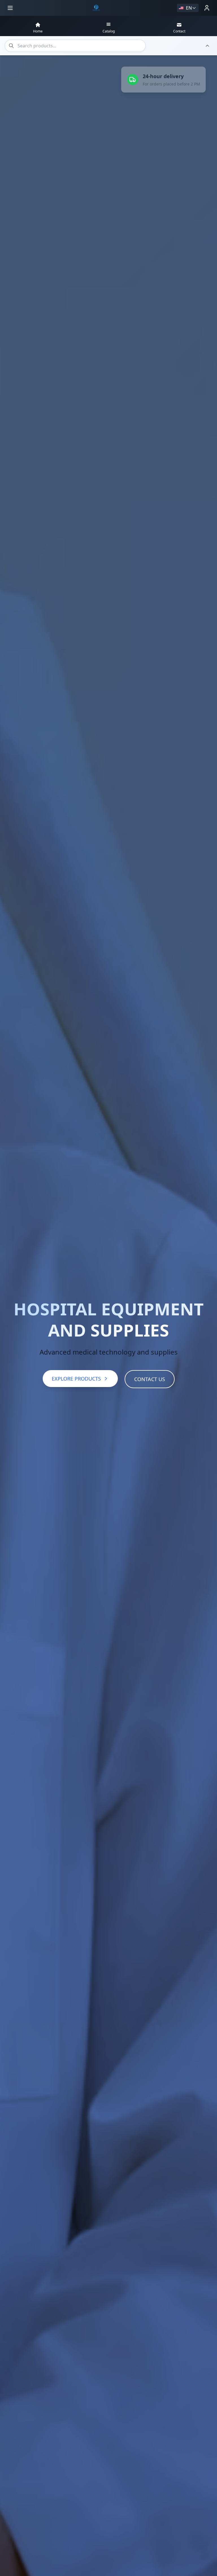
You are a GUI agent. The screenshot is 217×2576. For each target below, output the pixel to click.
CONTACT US (150, 1379)
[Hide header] (207, 46)
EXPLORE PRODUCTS (76, 1379)
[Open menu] (10, 8)
